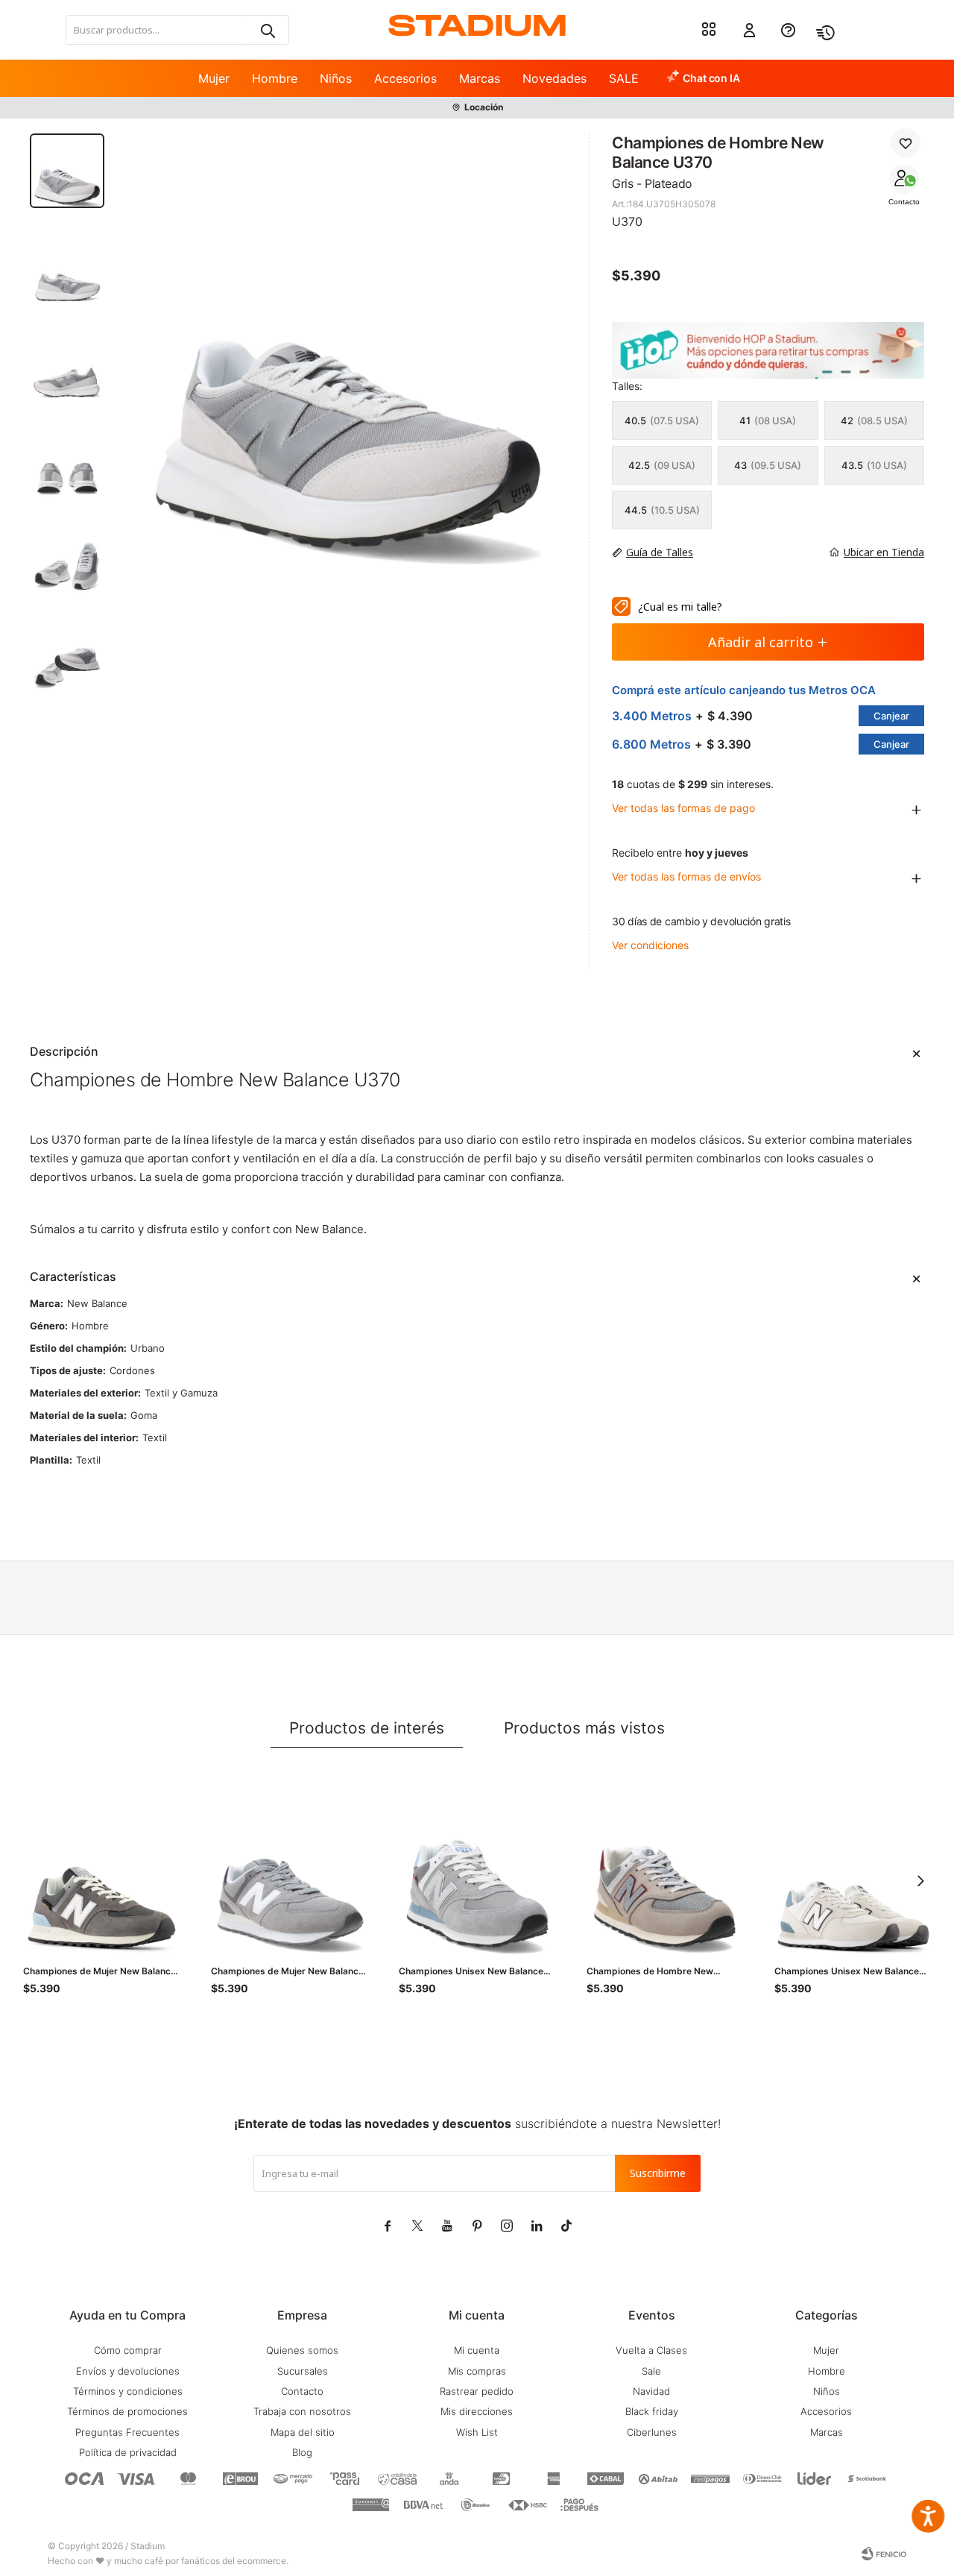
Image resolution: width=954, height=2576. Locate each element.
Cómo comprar (128, 2350)
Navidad (651, 2391)
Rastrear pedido (477, 2391)
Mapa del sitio (303, 2432)
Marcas (480, 78)
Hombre (275, 78)
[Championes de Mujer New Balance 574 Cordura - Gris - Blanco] (102, 1871)
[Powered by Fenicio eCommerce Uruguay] (884, 2554)
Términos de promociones (127, 2411)
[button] (267, 30)
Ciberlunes (652, 2432)
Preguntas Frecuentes (127, 2432)
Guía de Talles (660, 552)
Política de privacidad (128, 2452)
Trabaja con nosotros (302, 2411)
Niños (336, 78)
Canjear (891, 716)
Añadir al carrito (761, 642)
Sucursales (303, 2371)
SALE (624, 78)
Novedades (555, 78)
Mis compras (477, 2371)
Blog (302, 2452)
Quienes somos (302, 2350)
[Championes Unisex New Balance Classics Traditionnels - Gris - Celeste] (478, 1871)
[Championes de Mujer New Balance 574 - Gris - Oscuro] (290, 1871)
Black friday (652, 2411)
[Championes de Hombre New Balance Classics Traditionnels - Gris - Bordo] (666, 1871)
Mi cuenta (477, 2350)
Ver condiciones (650, 945)
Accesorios (405, 78)
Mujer (214, 78)
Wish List (477, 2432)
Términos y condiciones (128, 2391)
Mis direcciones (477, 2411)
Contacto (904, 202)
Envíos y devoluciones (128, 2371)
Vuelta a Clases (651, 2350)
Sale (651, 2371)
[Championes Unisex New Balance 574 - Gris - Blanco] (853, 1871)
